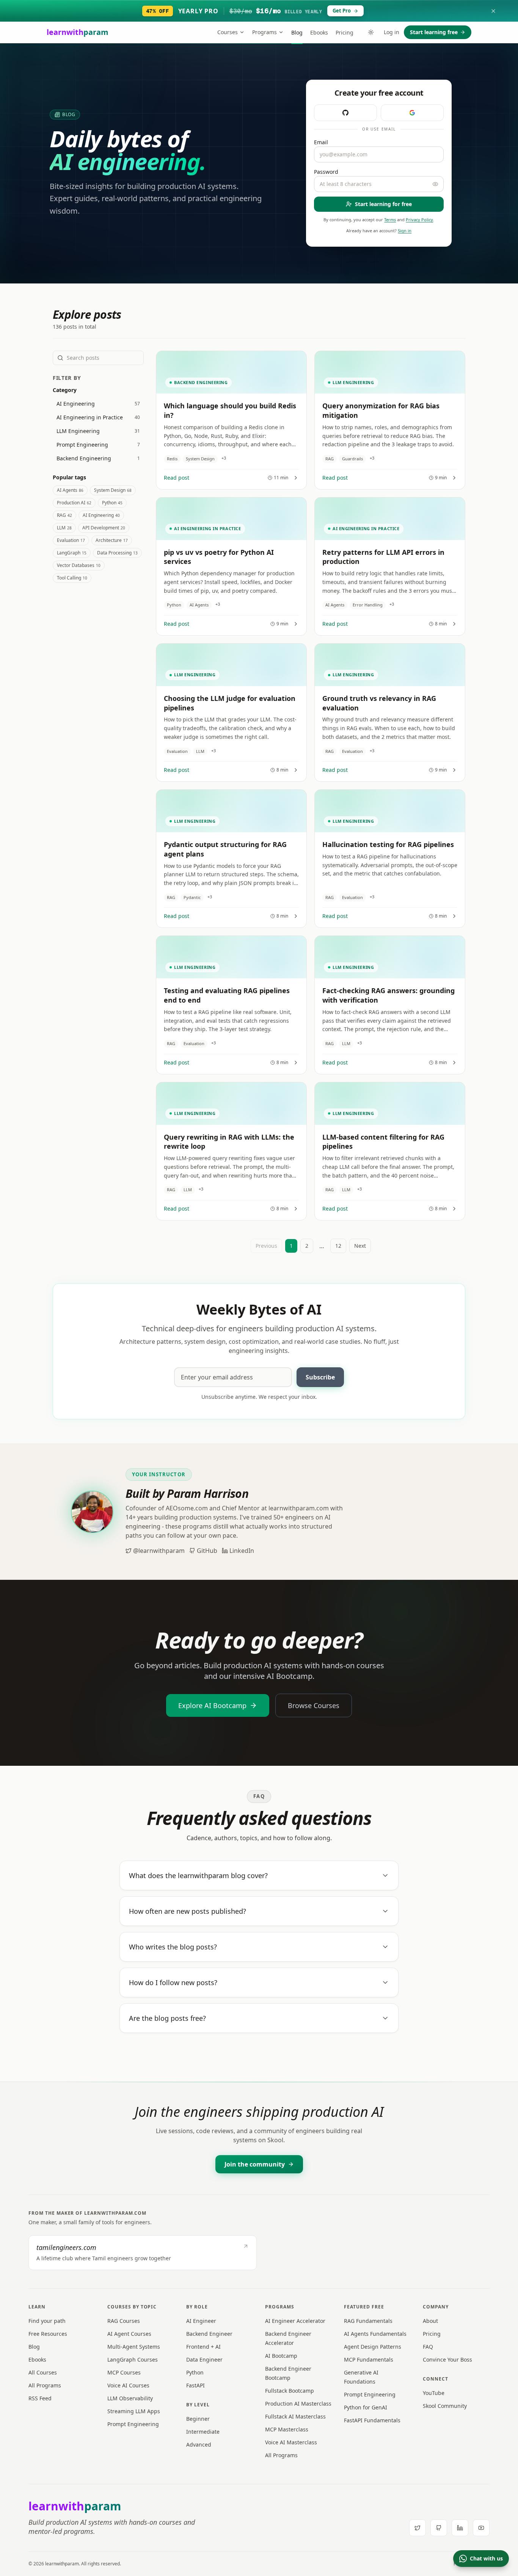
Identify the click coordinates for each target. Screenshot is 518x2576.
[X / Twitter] (418, 2528)
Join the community (255, 2164)
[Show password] (435, 184)
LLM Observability (130, 2398)
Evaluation (71, 540)
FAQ (428, 2347)
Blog (297, 32)
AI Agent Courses (129, 2334)
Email (321, 142)
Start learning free (434, 32)
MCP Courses (124, 2372)
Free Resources (48, 2334)
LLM (64, 528)
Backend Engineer (209, 2334)
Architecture (112, 540)
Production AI (74, 503)
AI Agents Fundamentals (375, 2334)
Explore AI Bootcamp (212, 1705)
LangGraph (72, 553)
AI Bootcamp (281, 2356)
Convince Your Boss (447, 2359)
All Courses (43, 2372)
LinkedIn (242, 1551)
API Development (104, 528)
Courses (228, 32)
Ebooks (319, 32)
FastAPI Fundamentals (372, 2420)
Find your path (47, 2321)
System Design (113, 490)
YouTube (434, 2393)
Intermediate (203, 2432)
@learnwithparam (159, 1551)
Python (112, 503)
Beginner (198, 2419)
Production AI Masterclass (298, 2404)
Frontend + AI (203, 2347)
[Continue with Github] (345, 113)
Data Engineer (204, 2359)
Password (326, 172)
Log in (392, 32)
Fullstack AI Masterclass (295, 2416)
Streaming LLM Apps (134, 2411)
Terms (390, 220)
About (430, 2321)
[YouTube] (481, 2528)
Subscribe (320, 1377)
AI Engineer (201, 2321)
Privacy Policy (419, 220)
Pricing (345, 32)
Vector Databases (79, 565)
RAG (64, 515)
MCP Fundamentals (369, 2359)
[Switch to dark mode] (371, 32)
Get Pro (342, 11)
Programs (264, 32)
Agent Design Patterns (373, 2347)
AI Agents (70, 490)
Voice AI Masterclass (291, 2442)
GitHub (207, 1551)
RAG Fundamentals (368, 2321)
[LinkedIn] (460, 2528)
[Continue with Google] (412, 113)
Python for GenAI (366, 2407)
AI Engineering (101, 515)
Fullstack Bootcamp (290, 2391)
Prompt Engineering (133, 2424)
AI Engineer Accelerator (295, 2321)
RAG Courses (124, 2321)
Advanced (199, 2445)
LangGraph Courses (133, 2359)
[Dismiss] (493, 11)
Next (360, 1246)
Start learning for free (383, 204)
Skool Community (445, 2406)
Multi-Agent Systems (134, 2347)
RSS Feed (40, 2398)
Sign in (405, 231)
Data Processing (117, 553)
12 (338, 1246)
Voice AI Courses (128, 2385)
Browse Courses (314, 1705)
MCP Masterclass (287, 2429)
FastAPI (195, 2385)
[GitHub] (439, 2528)
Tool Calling (72, 578)
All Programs (45, 2385)
